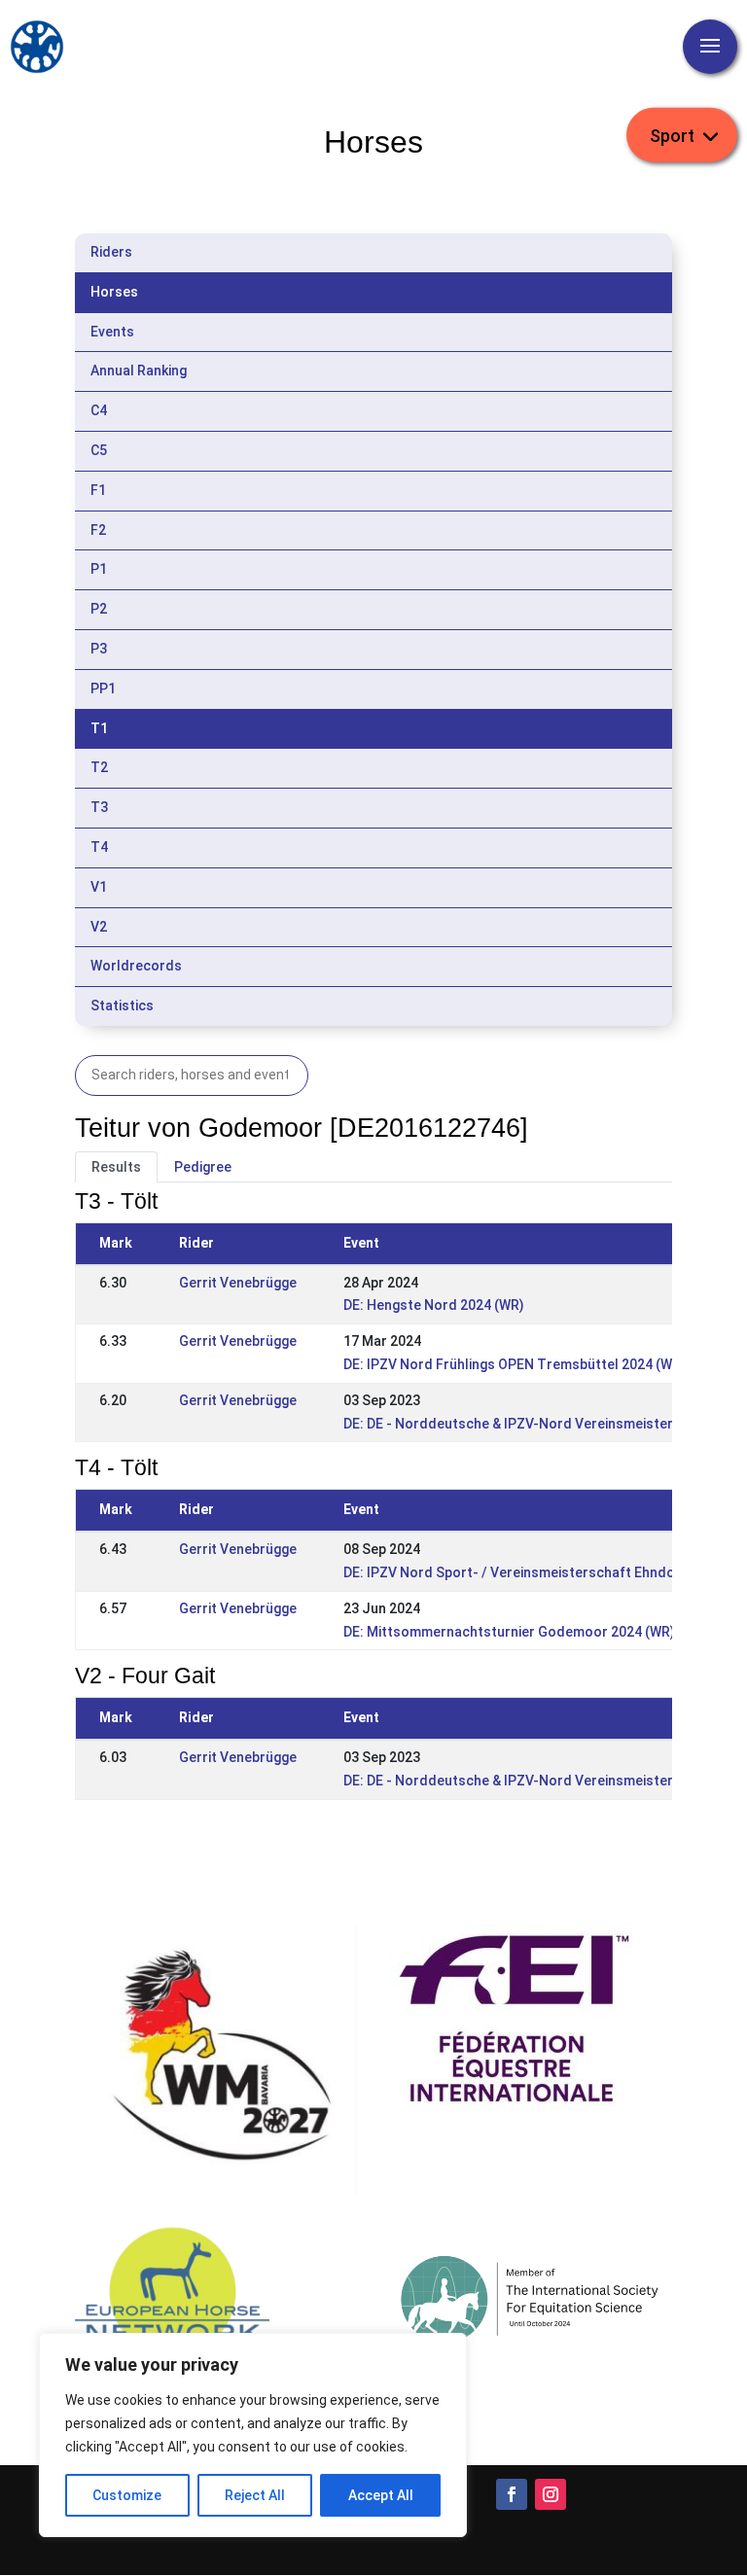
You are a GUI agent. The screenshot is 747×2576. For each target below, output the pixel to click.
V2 (99, 927)
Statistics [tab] (122, 1006)
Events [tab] (112, 332)
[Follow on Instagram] (551, 2494)
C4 (99, 410)
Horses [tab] (114, 292)
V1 (99, 887)
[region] (253, 2435)
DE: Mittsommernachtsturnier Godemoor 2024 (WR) (509, 1632)
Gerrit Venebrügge (238, 1283)
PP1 (103, 688)
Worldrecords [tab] (136, 966)
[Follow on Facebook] (512, 2494)
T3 (99, 807)
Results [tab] (116, 1167)
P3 (99, 649)
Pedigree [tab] (203, 1167)
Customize (127, 2495)
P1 (99, 569)
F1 (98, 490)
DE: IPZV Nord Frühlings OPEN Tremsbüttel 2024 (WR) (515, 1364)
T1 (99, 728)
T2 (99, 767)
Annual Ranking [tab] (139, 371)
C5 (99, 450)
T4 (99, 847)
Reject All (255, 2495)
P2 (99, 609)
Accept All (381, 2495)
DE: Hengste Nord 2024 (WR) (434, 1305)
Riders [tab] (111, 252)
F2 (98, 530)
